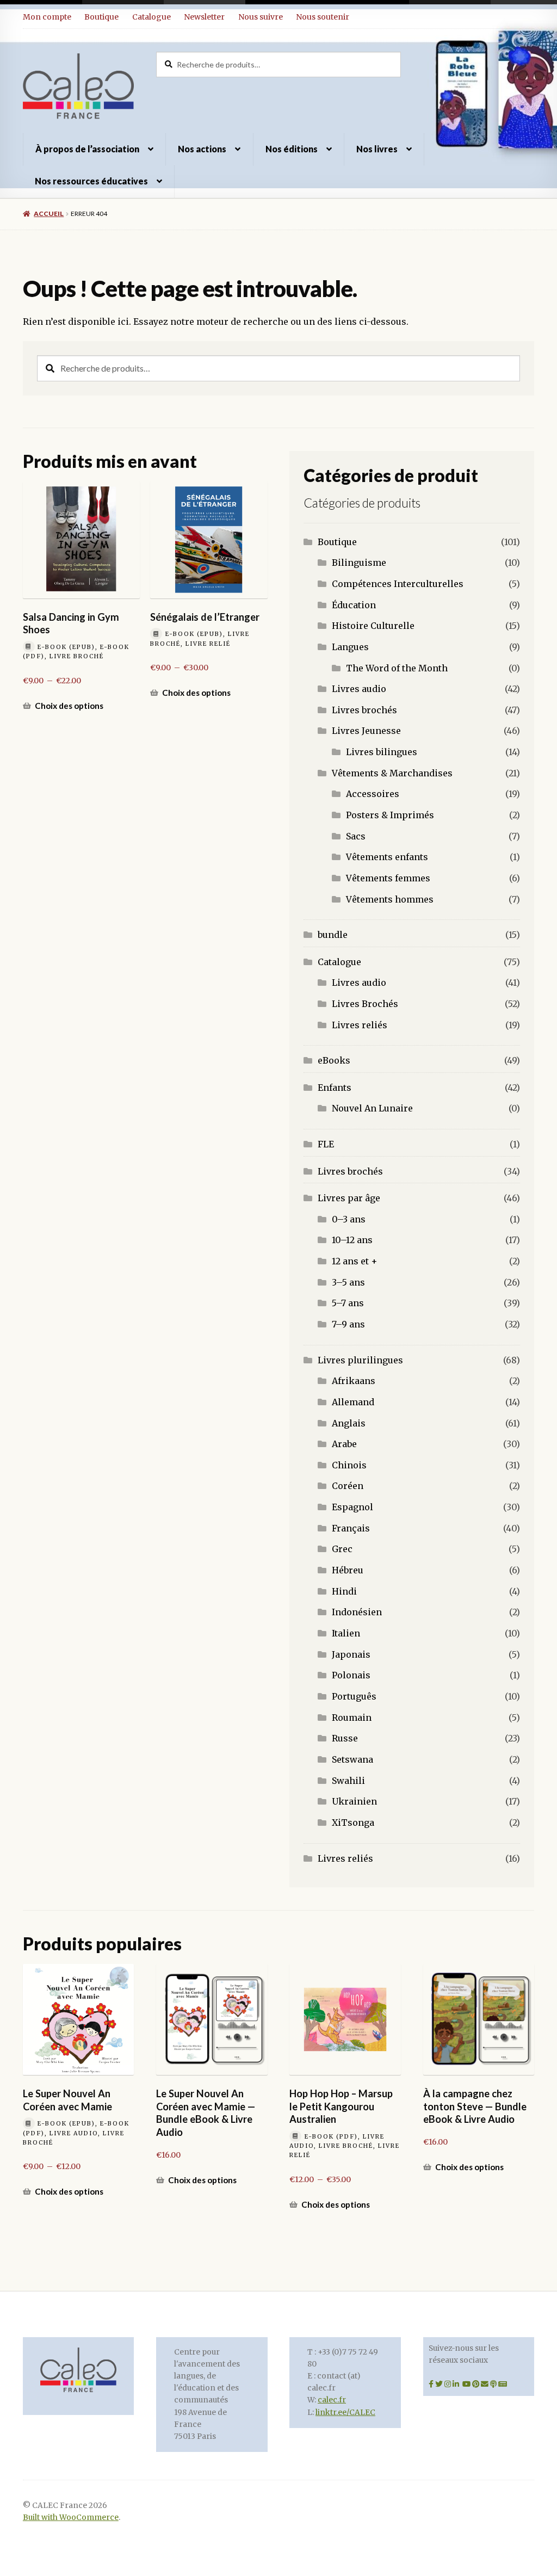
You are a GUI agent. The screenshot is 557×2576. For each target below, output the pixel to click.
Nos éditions (292, 149)
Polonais (351, 1675)
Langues (350, 647)
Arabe (344, 1444)
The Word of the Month (397, 668)
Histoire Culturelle (373, 626)
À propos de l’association (87, 149)
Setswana (352, 1759)
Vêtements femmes (388, 878)
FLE (326, 1144)
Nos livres (377, 149)
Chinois (349, 1465)
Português (354, 1696)
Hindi (344, 1591)
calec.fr (332, 2400)
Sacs (356, 836)
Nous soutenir (323, 17)
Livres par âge (349, 1198)
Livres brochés (364, 710)
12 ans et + (355, 1261)
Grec (342, 1549)
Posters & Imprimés (390, 815)
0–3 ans (349, 1219)
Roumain (352, 1718)
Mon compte (47, 17)
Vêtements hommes (390, 899)
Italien (346, 1633)
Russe (345, 1738)
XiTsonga (353, 1823)
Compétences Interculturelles (398, 584)
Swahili (348, 1781)
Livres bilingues (382, 752)
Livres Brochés (365, 1004)
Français (351, 1528)
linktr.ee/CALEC (345, 2413)
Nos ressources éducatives (91, 181)
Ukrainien (354, 1801)
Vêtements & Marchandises (392, 773)
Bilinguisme (359, 563)
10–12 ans (352, 1240)
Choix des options (69, 706)
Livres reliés (360, 1025)
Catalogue (151, 17)
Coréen (348, 1486)
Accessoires (373, 794)
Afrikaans (354, 1381)
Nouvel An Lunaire (372, 1108)
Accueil (49, 214)
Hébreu (348, 1570)
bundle (333, 935)
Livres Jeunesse (366, 731)
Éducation (354, 605)
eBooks (334, 1060)
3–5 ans (348, 1282)
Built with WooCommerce (71, 2518)
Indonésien (357, 1612)
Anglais (349, 1423)
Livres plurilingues (360, 1360)
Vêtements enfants (387, 857)
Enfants (335, 1088)
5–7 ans (348, 1303)
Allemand (353, 1402)
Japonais (351, 1654)
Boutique (101, 17)
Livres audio (359, 689)
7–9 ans (348, 1324)
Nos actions (202, 149)
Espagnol (352, 1507)
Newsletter (204, 17)
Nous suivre (261, 17)
